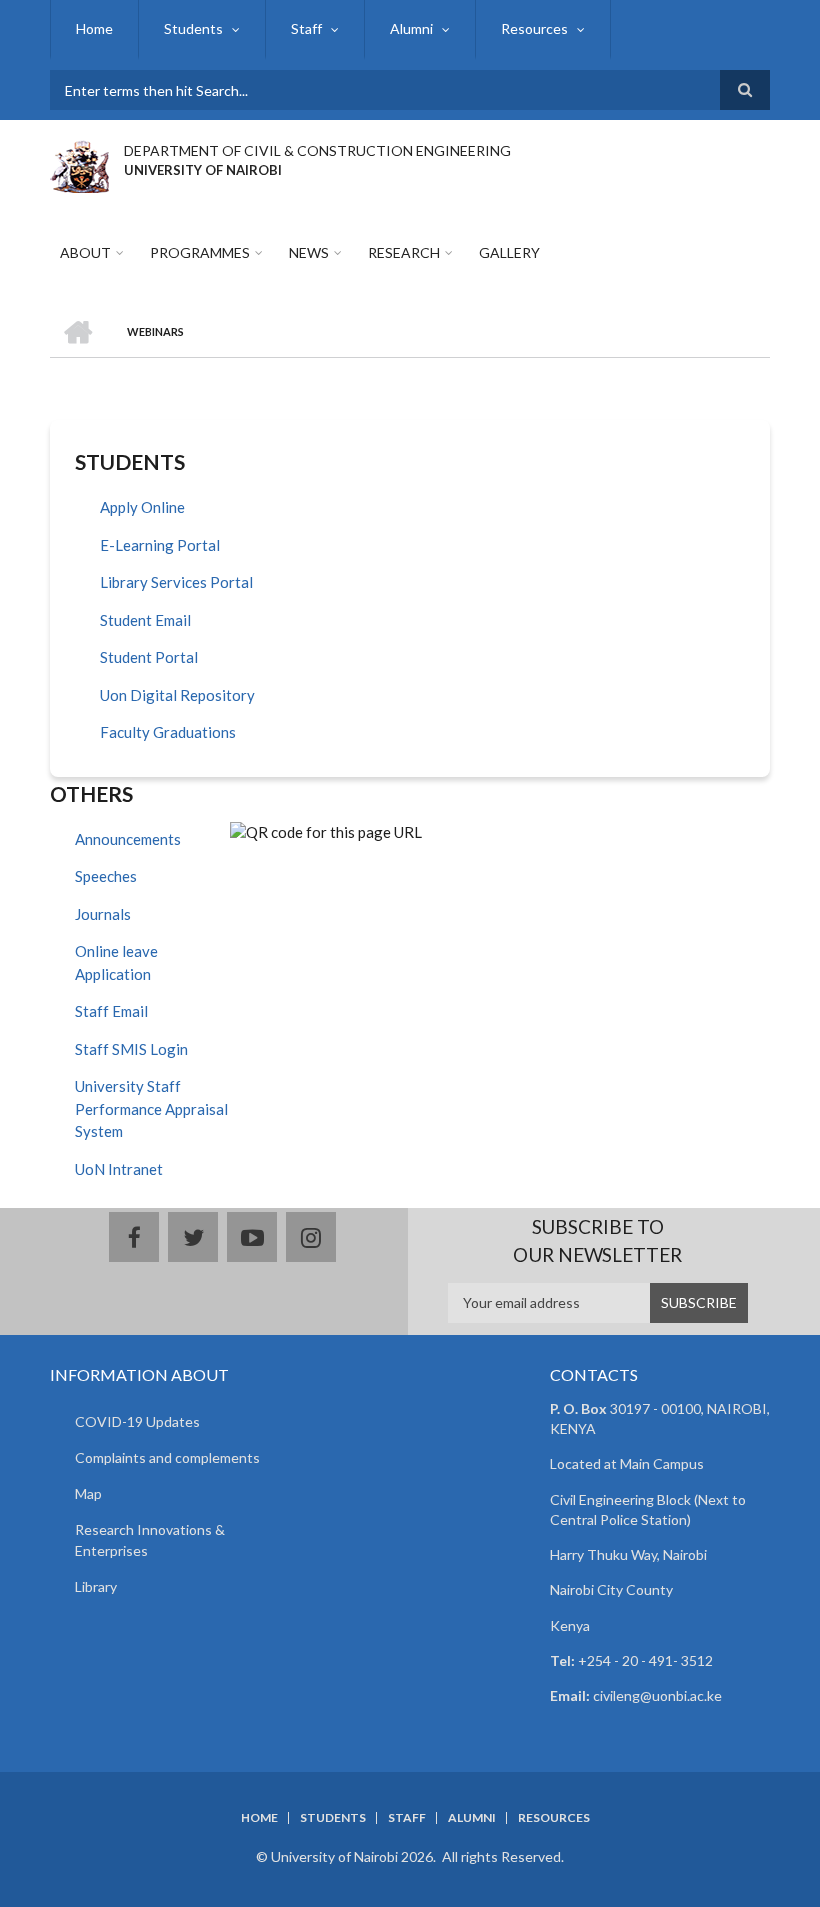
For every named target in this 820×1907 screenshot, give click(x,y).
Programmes (200, 252)
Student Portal (149, 657)
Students (193, 28)
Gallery (509, 252)
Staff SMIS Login (131, 1049)
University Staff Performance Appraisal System (151, 1108)
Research (404, 252)
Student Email (145, 620)
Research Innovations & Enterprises (150, 1540)
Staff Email (111, 1011)
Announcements (128, 839)
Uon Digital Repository (177, 695)
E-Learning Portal (160, 545)
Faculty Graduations (168, 732)
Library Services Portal (176, 582)
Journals (103, 914)
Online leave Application (116, 962)
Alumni (411, 28)
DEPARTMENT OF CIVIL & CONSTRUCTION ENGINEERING (317, 150)
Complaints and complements (167, 1457)
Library (96, 1586)
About (85, 252)
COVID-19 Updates (137, 1421)
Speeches (106, 876)
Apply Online (142, 507)
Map (88, 1493)
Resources (534, 28)
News (309, 252)
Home (94, 28)
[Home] (79, 164)
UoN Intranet (119, 1169)
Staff (306, 28)
